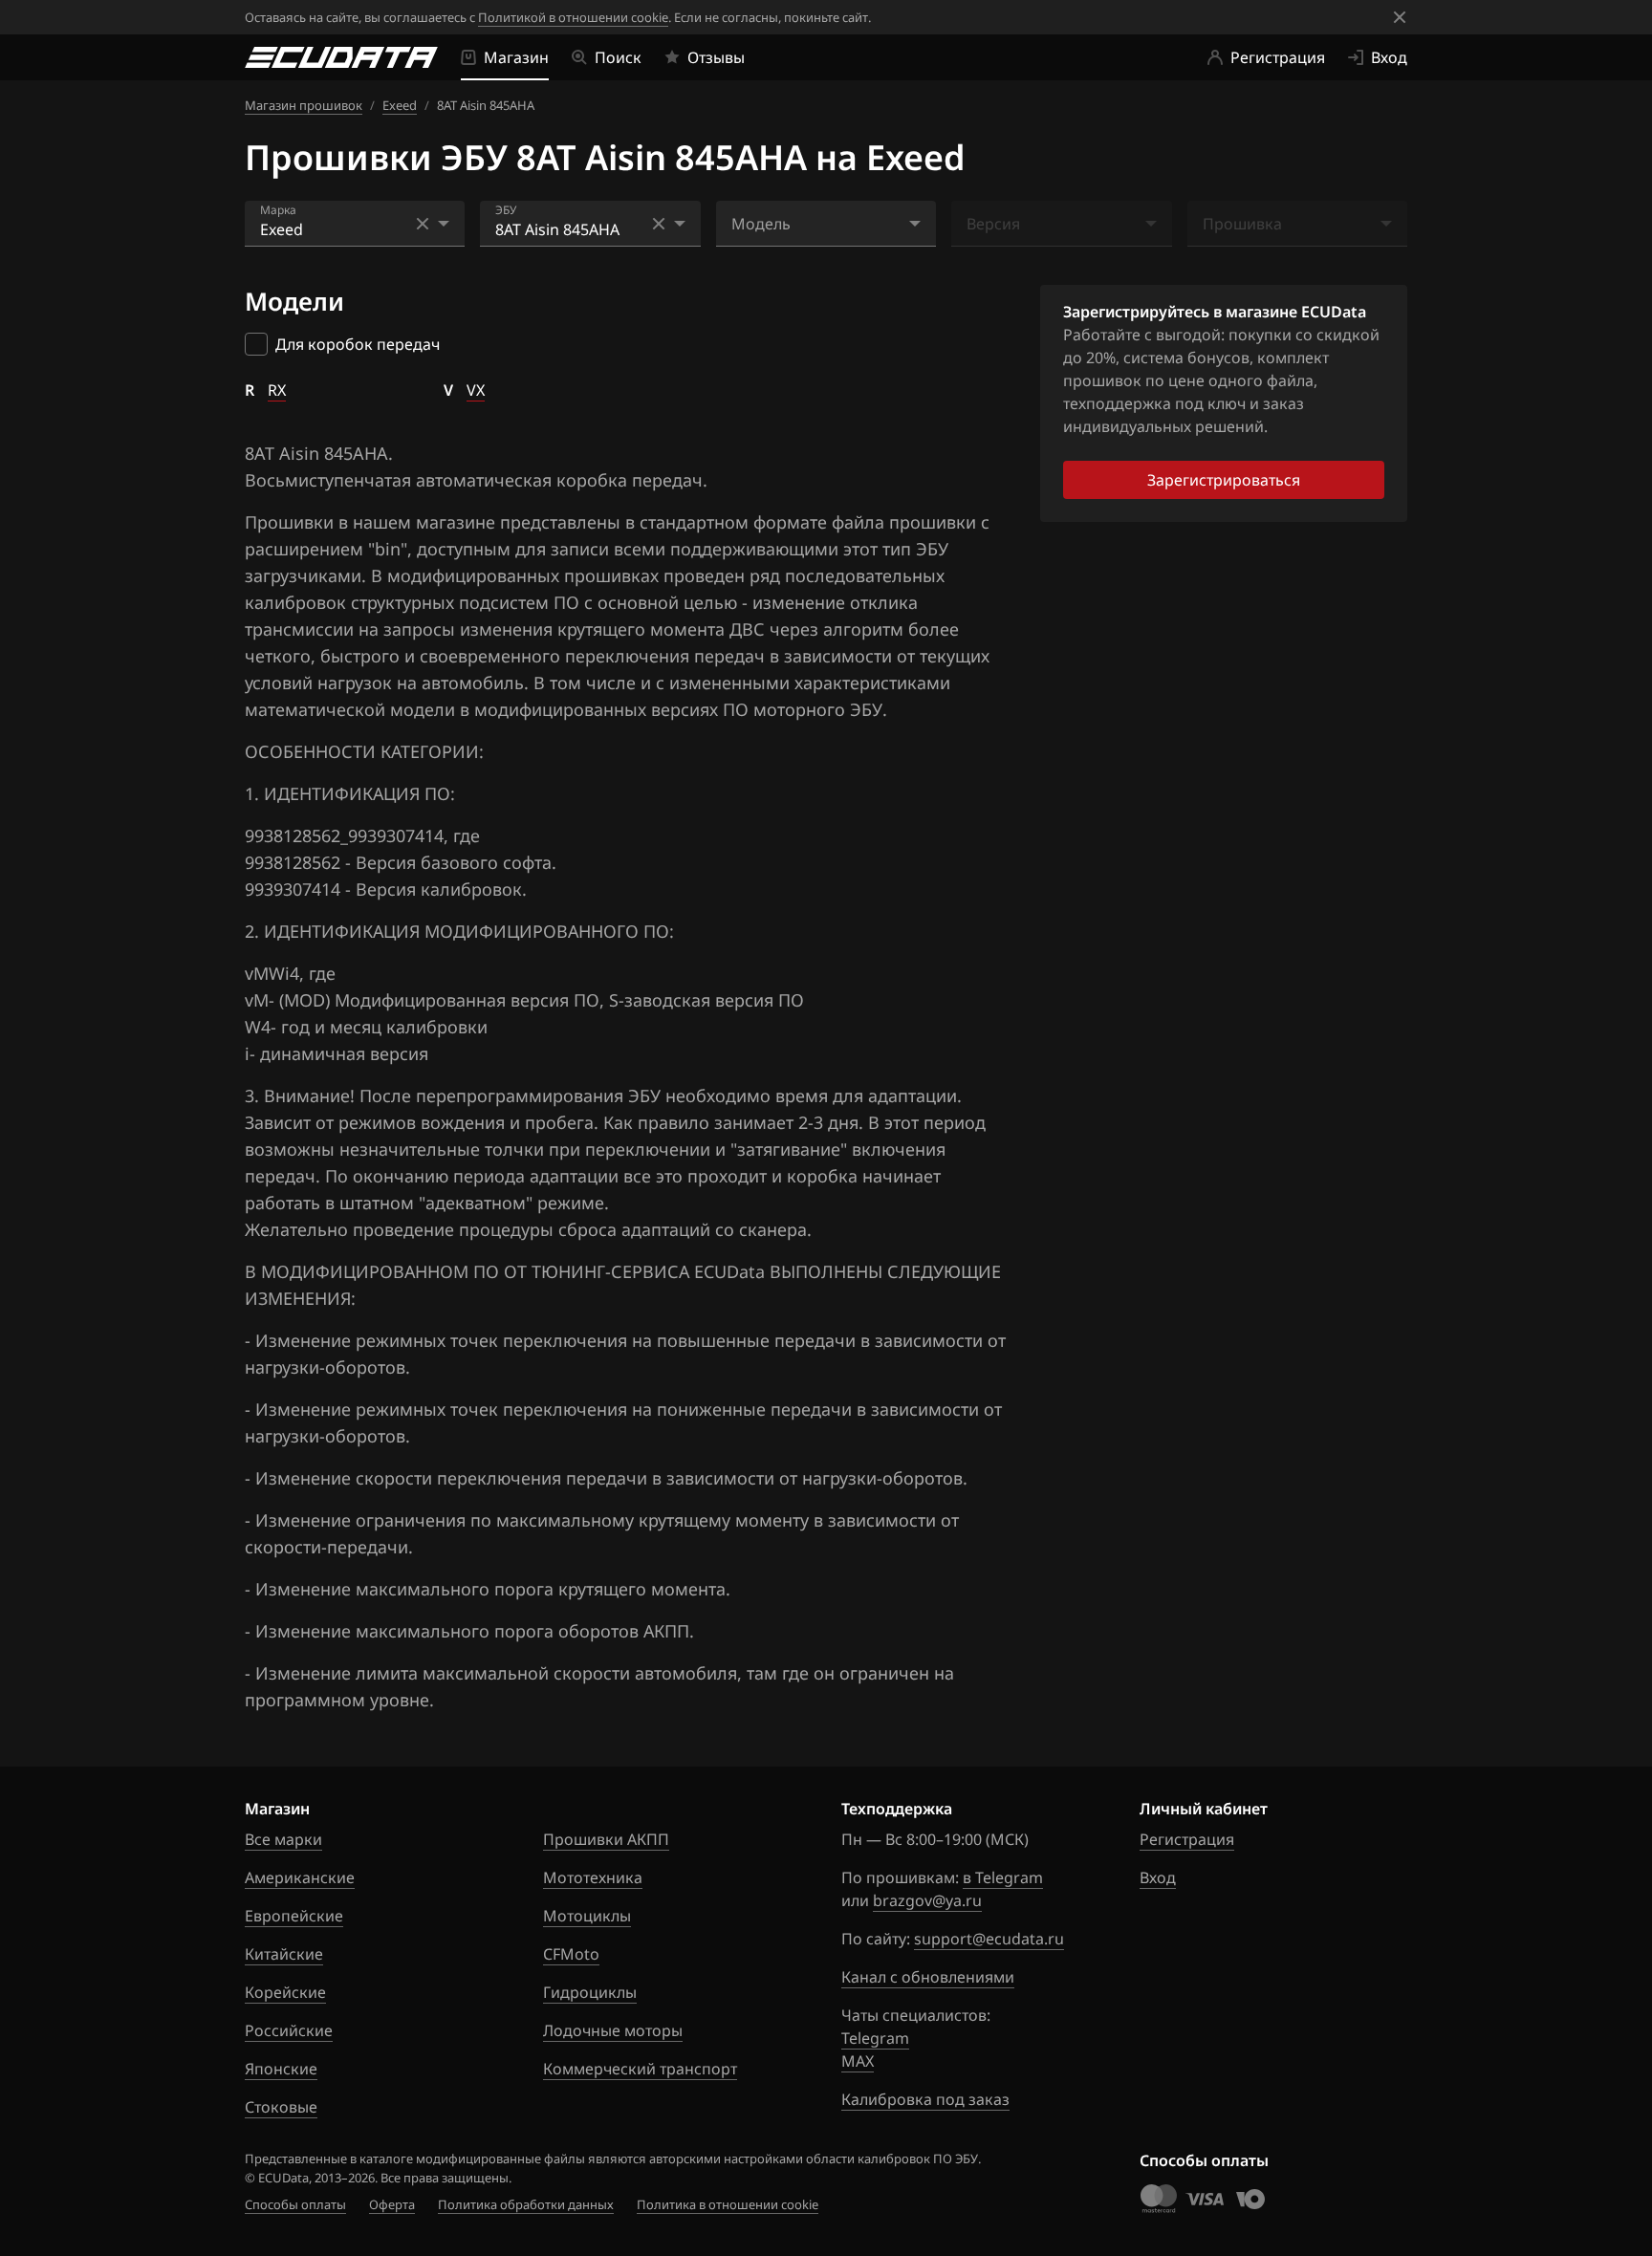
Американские (300, 1877)
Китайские (284, 1954)
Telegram (875, 2038)
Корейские (285, 1992)
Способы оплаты (295, 2204)
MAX (858, 2061)
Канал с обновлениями (928, 1977)
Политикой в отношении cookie (573, 17)
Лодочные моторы (613, 2030)
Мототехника (593, 1877)
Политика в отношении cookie (728, 2204)
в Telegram (1003, 1877)
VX (476, 390)
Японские (281, 2069)
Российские (289, 2030)
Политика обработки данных (526, 2204)
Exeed (400, 105)
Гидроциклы (590, 1992)
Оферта (392, 2204)
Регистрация (1187, 1839)
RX (277, 390)
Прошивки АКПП (606, 1839)
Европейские (294, 1916)
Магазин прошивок (304, 105)
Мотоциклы (587, 1916)
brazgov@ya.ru (927, 1900)
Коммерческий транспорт (640, 2069)
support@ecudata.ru (989, 1939)
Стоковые (281, 2107)
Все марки (283, 1839)
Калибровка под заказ (925, 2099)
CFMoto (571, 1954)
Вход (1158, 1877)
